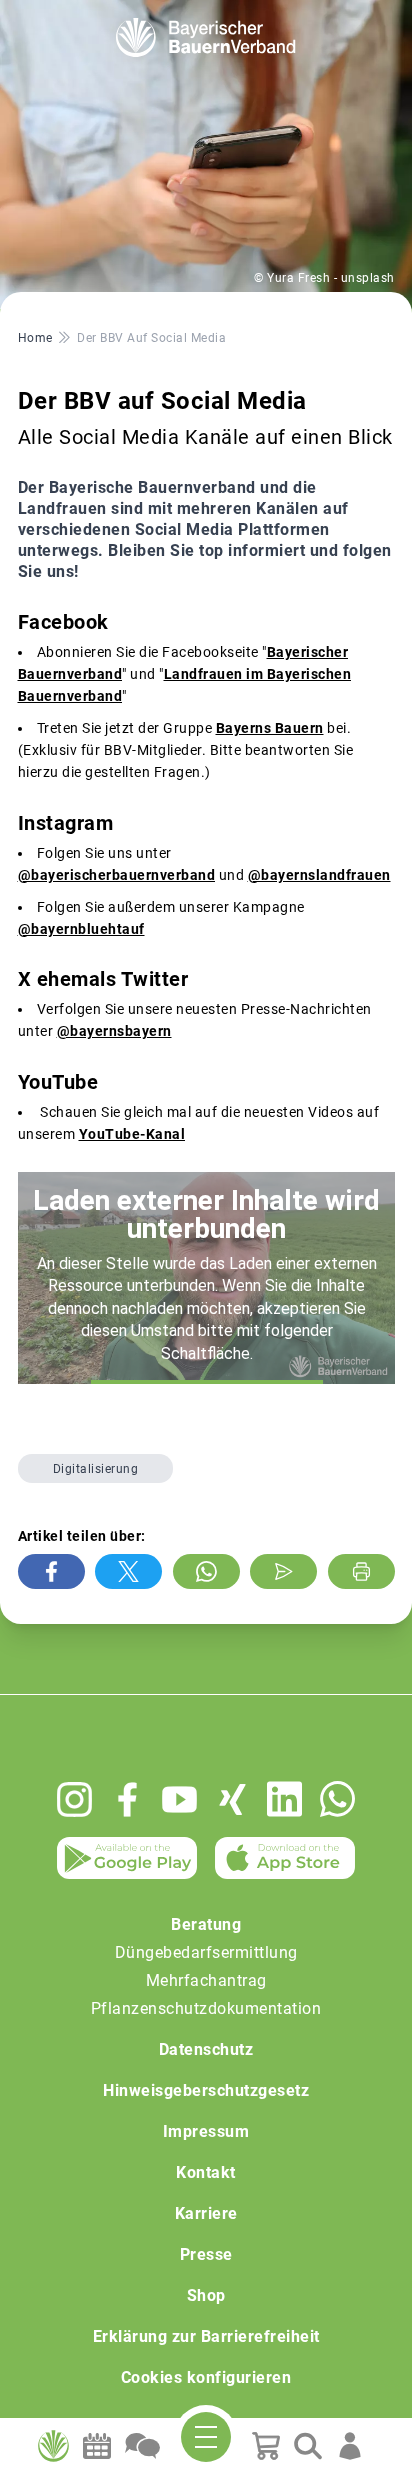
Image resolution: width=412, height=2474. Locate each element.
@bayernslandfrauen (319, 875)
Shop (206, 2295)
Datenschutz (206, 2049)
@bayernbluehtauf (81, 929)
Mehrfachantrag (206, 1980)
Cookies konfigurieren (206, 2377)
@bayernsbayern (114, 1031)
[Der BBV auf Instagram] (74, 1799)
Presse (206, 2254)
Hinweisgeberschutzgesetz (206, 2090)
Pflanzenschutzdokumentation (206, 2008)
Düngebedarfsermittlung (206, 1952)
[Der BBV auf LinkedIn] (284, 1799)
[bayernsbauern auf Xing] (232, 1799)
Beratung (206, 1924)
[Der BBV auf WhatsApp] (337, 1798)
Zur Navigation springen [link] (85, 16)
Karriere (206, 2213)
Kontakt (206, 2172)
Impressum (206, 2131)
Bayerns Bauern (270, 728)
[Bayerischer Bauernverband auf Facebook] (127, 1799)
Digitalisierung (96, 1469)
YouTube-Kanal (132, 1134)
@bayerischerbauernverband (117, 875)
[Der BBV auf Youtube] (179, 1799)
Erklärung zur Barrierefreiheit (206, 2336)
